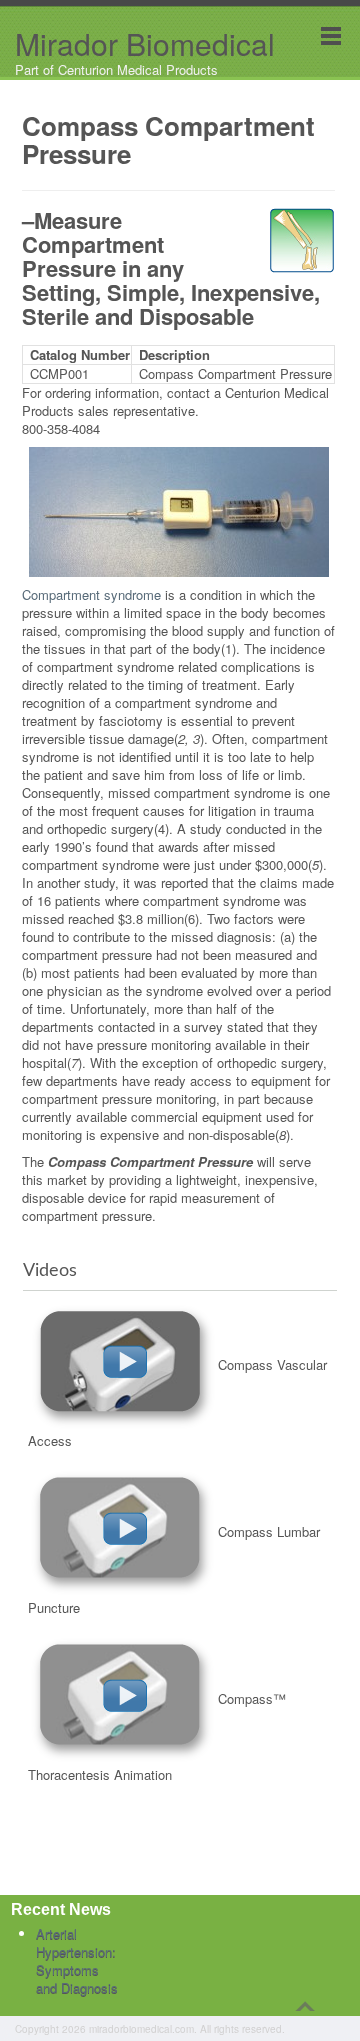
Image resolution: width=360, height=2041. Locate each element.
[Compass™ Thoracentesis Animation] (123, 1698)
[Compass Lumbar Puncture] (123, 1531)
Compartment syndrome (91, 594)
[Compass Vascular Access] (123, 1364)
